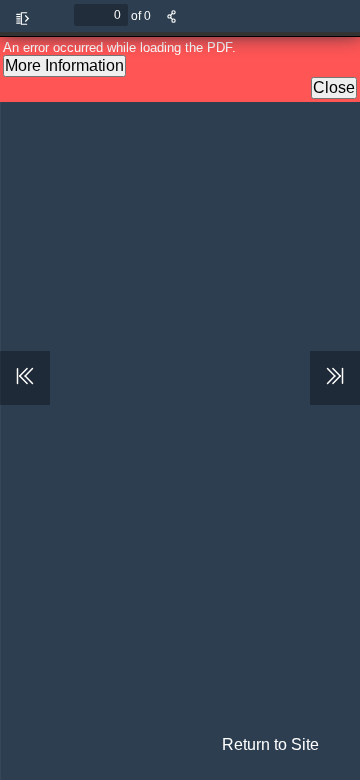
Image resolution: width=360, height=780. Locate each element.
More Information (64, 65)
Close (334, 87)
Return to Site (270, 744)
